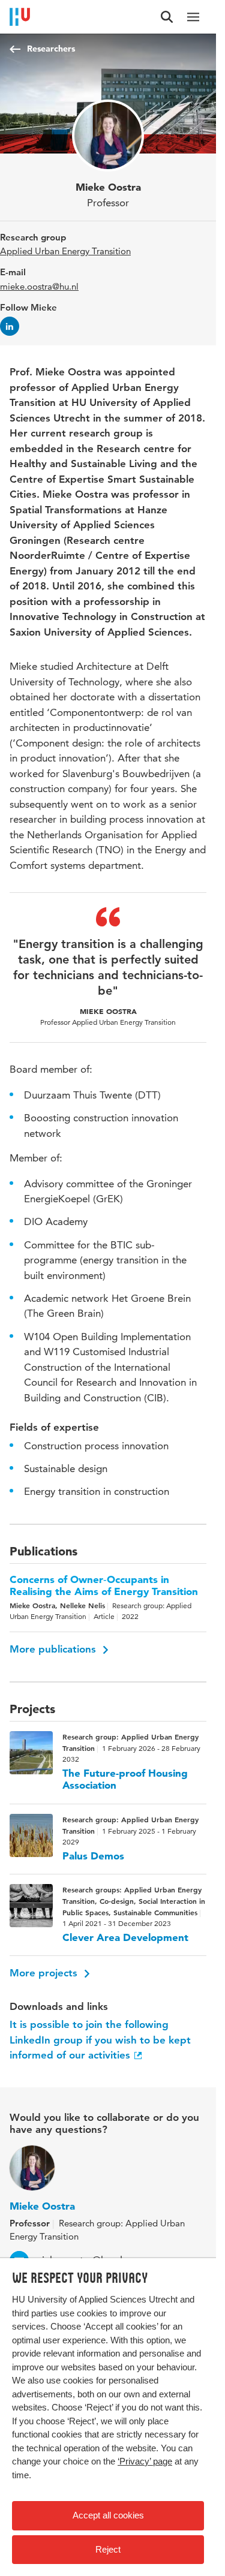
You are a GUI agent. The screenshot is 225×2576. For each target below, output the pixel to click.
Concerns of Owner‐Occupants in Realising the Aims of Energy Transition (104, 1585)
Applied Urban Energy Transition (65, 251)
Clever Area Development (125, 1937)
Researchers (51, 49)
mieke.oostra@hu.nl (39, 286)
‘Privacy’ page (145, 2461)
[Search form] (167, 17)
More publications (54, 1649)
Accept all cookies (108, 2515)
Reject (108, 2549)
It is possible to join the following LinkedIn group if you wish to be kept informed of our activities (100, 2040)
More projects (45, 1973)
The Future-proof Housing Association (125, 1779)
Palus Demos (93, 1856)
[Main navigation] (193, 17)
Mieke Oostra (42, 2206)
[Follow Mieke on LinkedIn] (10, 326)
